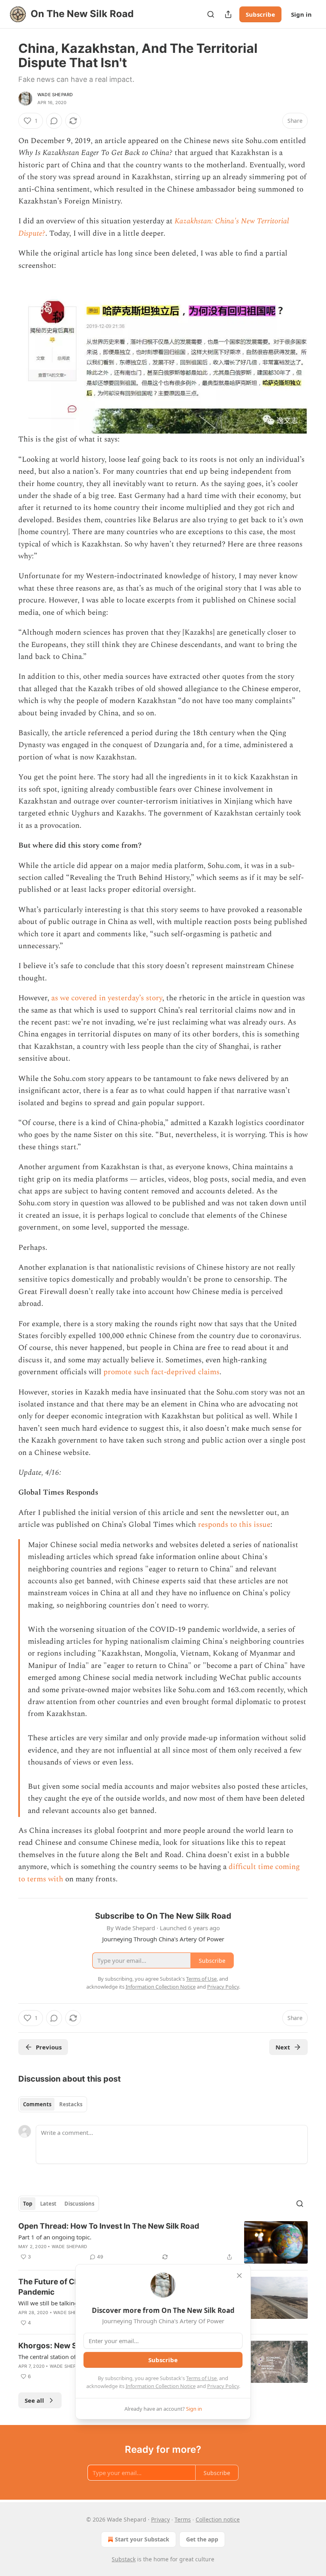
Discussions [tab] (79, 2204)
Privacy (160, 2519)
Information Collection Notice (161, 2386)
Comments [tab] (37, 2104)
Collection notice (218, 2519)
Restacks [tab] (71, 2104)
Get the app (202, 2539)
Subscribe (260, 14)
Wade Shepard (55, 95)
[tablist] (53, 2104)
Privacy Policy (223, 2386)
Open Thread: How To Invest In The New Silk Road (109, 2226)
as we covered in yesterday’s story (107, 998)
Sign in (301, 14)
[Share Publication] (228, 14)
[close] (239, 2276)
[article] (163, 2242)
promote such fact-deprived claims (161, 1372)
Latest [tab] (48, 2204)
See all (34, 2400)
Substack (124, 2559)
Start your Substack (142, 2539)
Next (283, 2047)
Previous (49, 2047)
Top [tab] (28, 2204)
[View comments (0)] (54, 121)
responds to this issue (234, 1525)
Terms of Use (201, 2378)
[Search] (211, 14)
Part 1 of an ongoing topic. (55, 2237)
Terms (183, 2519)
